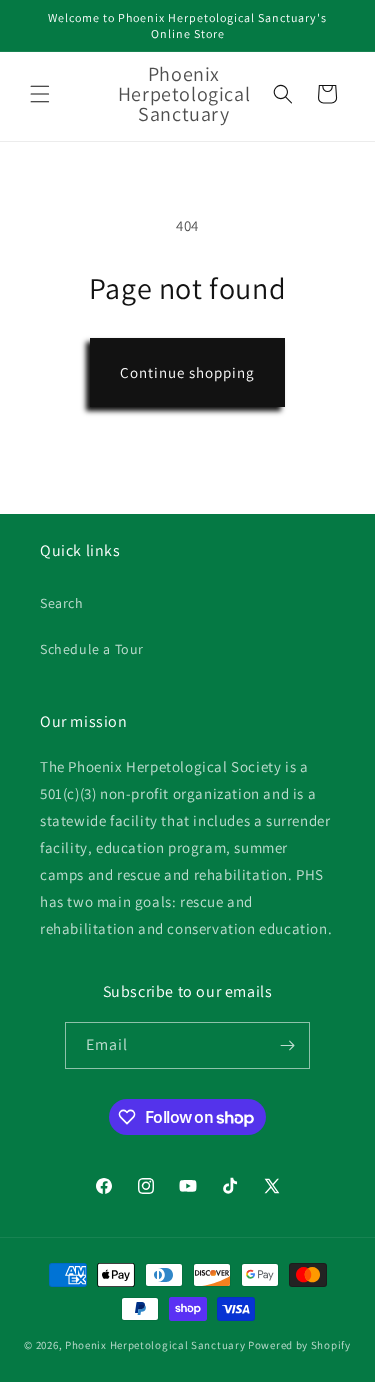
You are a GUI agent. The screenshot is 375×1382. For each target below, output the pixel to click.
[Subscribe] (287, 1045)
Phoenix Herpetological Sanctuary (155, 1345)
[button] (40, 94)
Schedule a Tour (92, 649)
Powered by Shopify (299, 1345)
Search (62, 603)
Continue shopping (187, 372)
